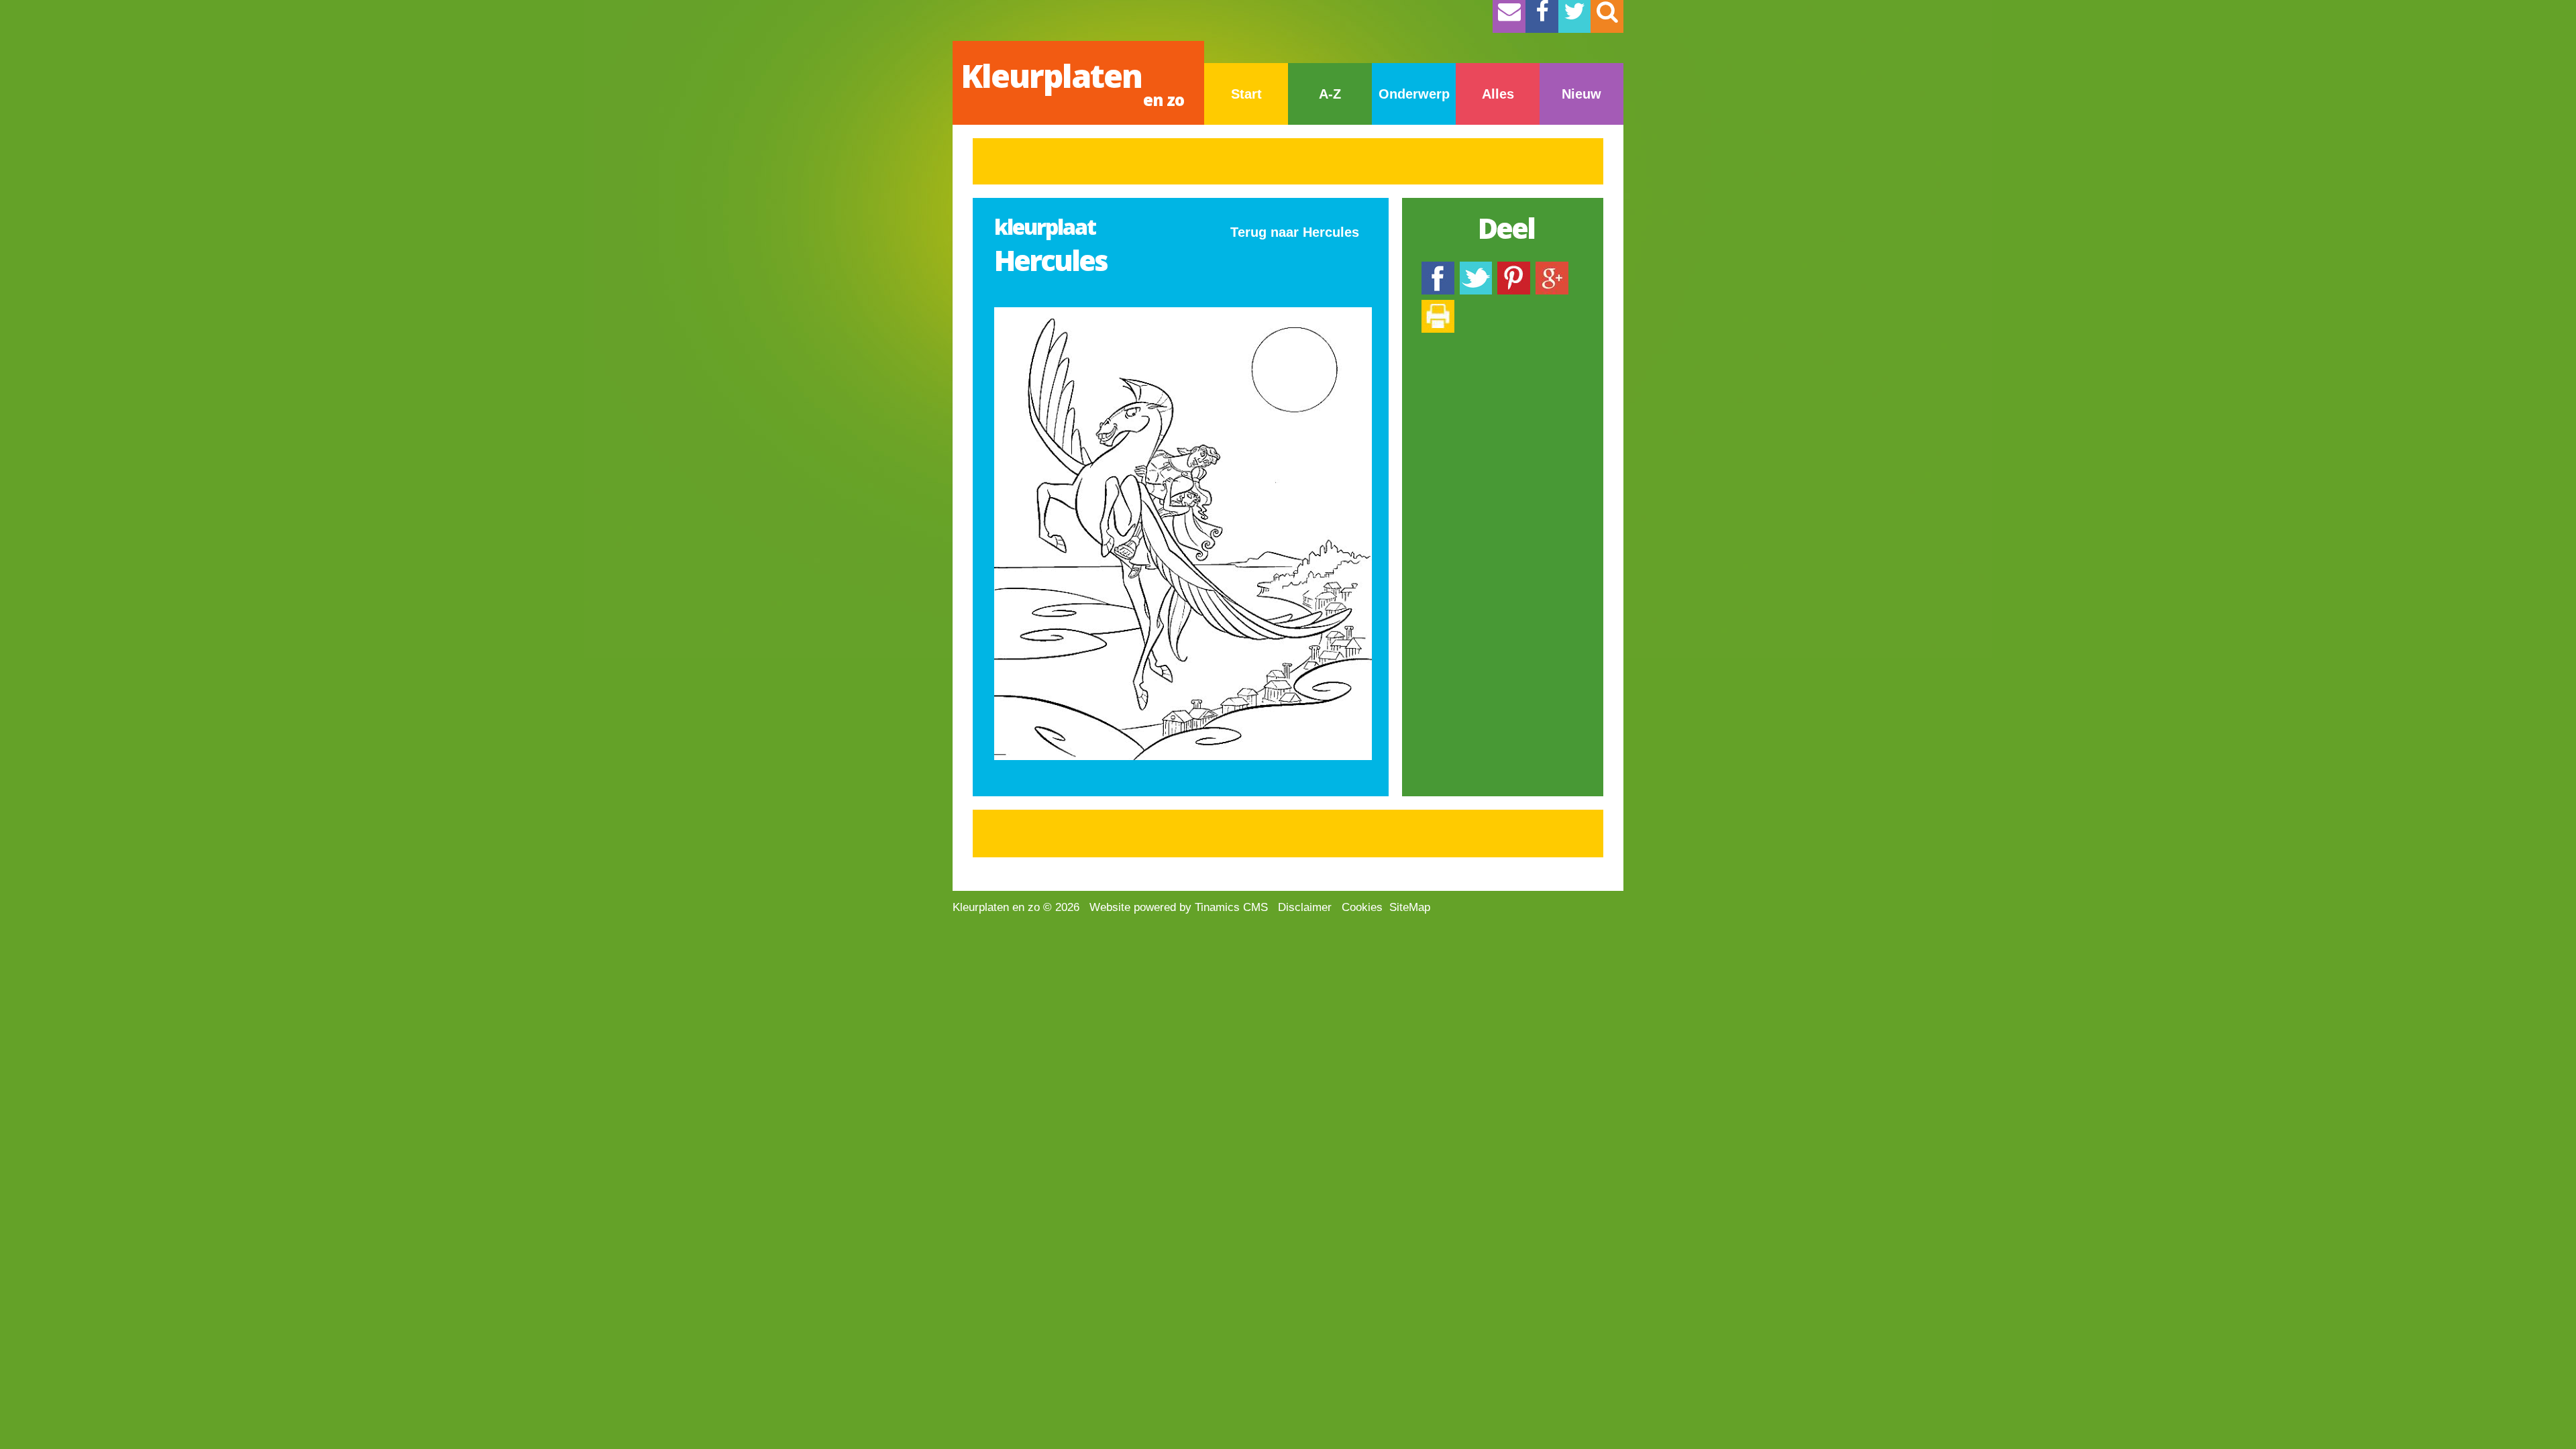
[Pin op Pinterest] (1514, 268)
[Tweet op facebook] (1476, 268)
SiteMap (1410, 907)
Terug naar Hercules (1295, 232)
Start (1246, 94)
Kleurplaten (1072, 82)
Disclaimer (1305, 907)
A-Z (1330, 94)
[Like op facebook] (1438, 268)
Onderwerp (1414, 94)
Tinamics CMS (1231, 907)
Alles (1498, 94)
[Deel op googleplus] (1552, 268)
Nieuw (1581, 94)
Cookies (1362, 907)
